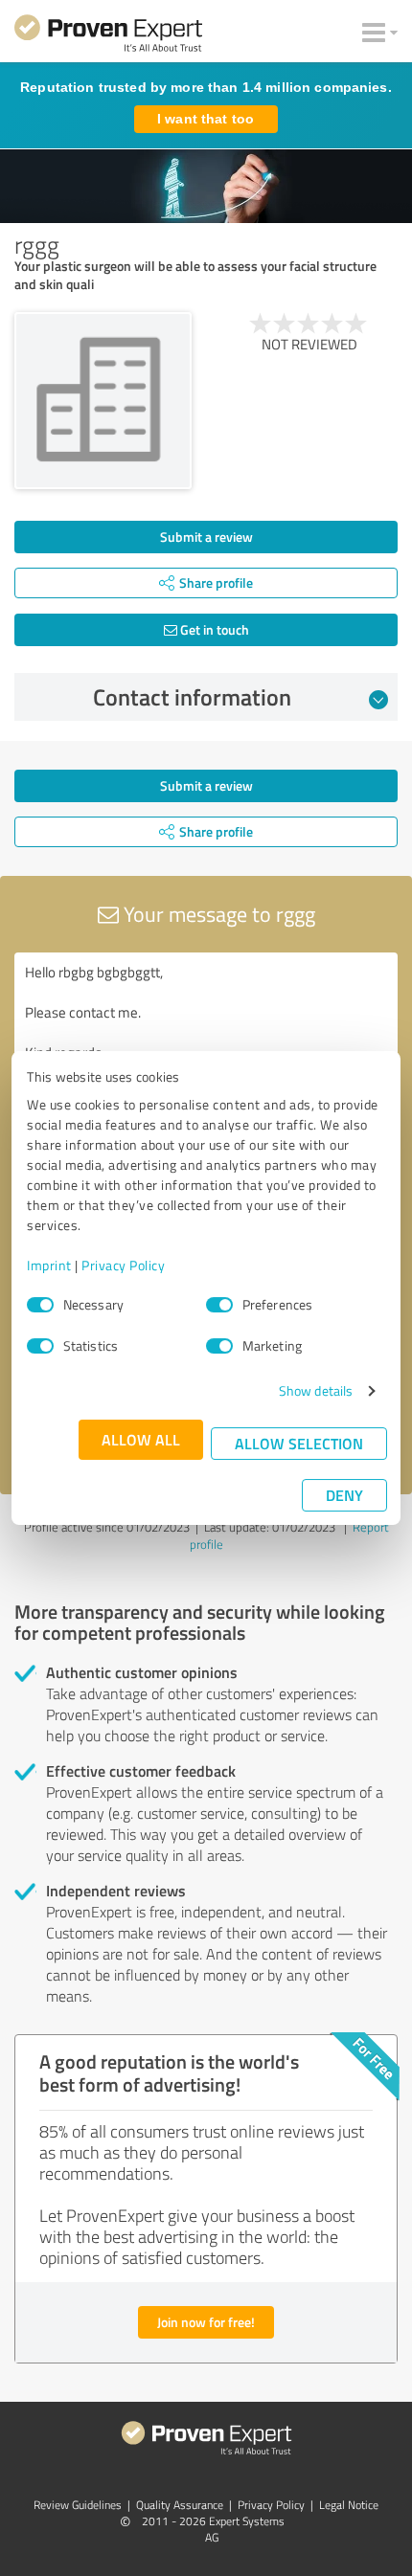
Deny (344, 1495)
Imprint (49, 1265)
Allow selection (299, 1443)
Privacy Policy (123, 1265)
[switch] (219, 1305)
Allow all (141, 1439)
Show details (316, 1390)
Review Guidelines (78, 2505)
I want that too (206, 119)
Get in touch (213, 629)
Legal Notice (349, 2505)
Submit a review (206, 537)
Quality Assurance (180, 2505)
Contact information (192, 697)
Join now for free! (206, 2322)
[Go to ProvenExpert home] (108, 36)
